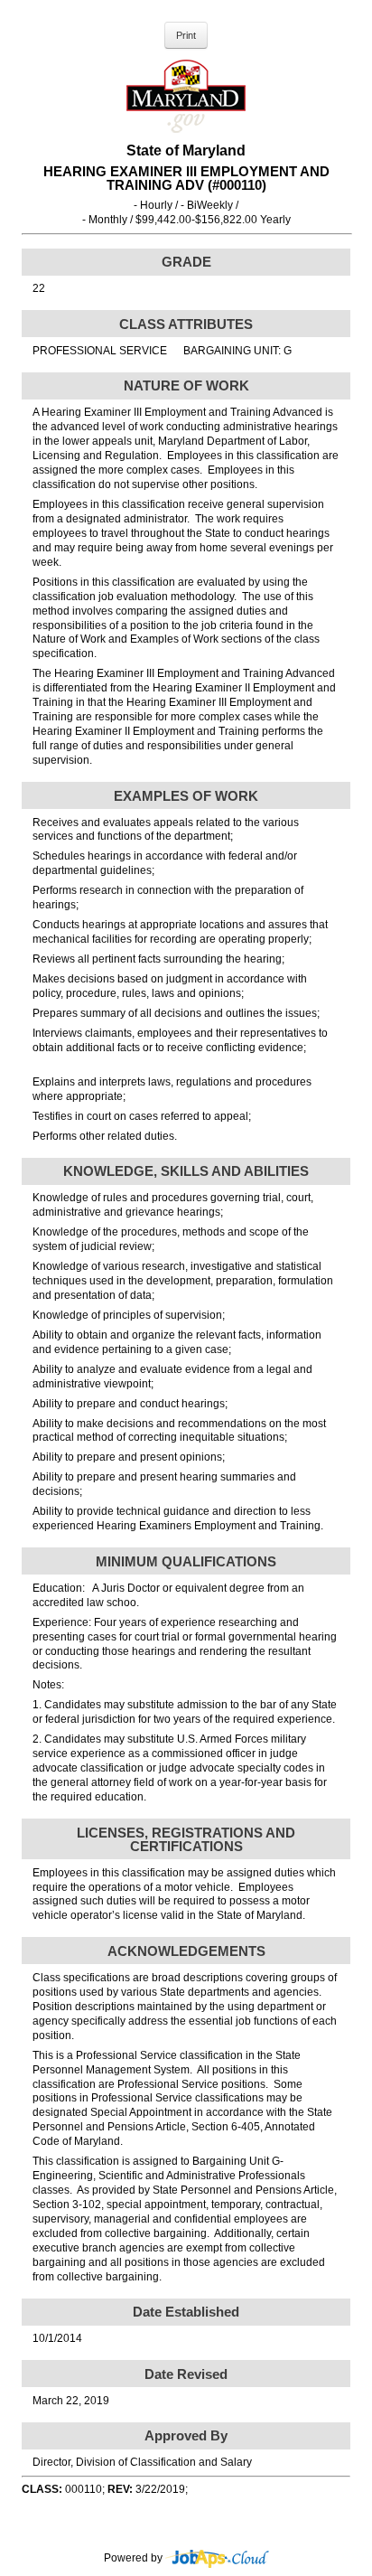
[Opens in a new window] (217, 2558)
